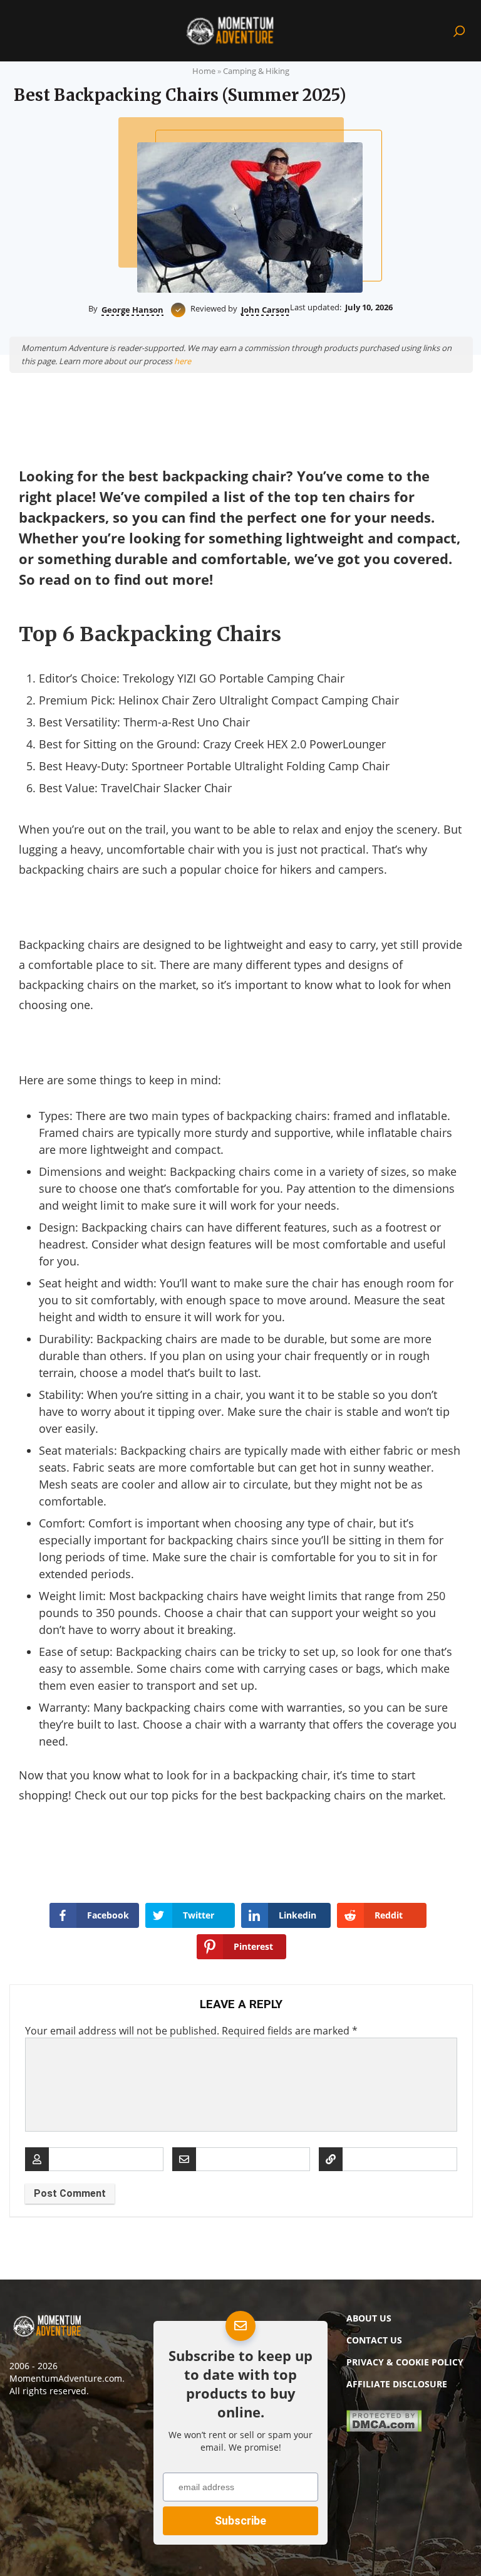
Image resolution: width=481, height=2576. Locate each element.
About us (369, 2318)
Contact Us (374, 2340)
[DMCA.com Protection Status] (384, 2428)
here (183, 361)
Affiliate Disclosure (397, 2384)
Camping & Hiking (256, 71)
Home (204, 71)
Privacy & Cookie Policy (405, 2362)
